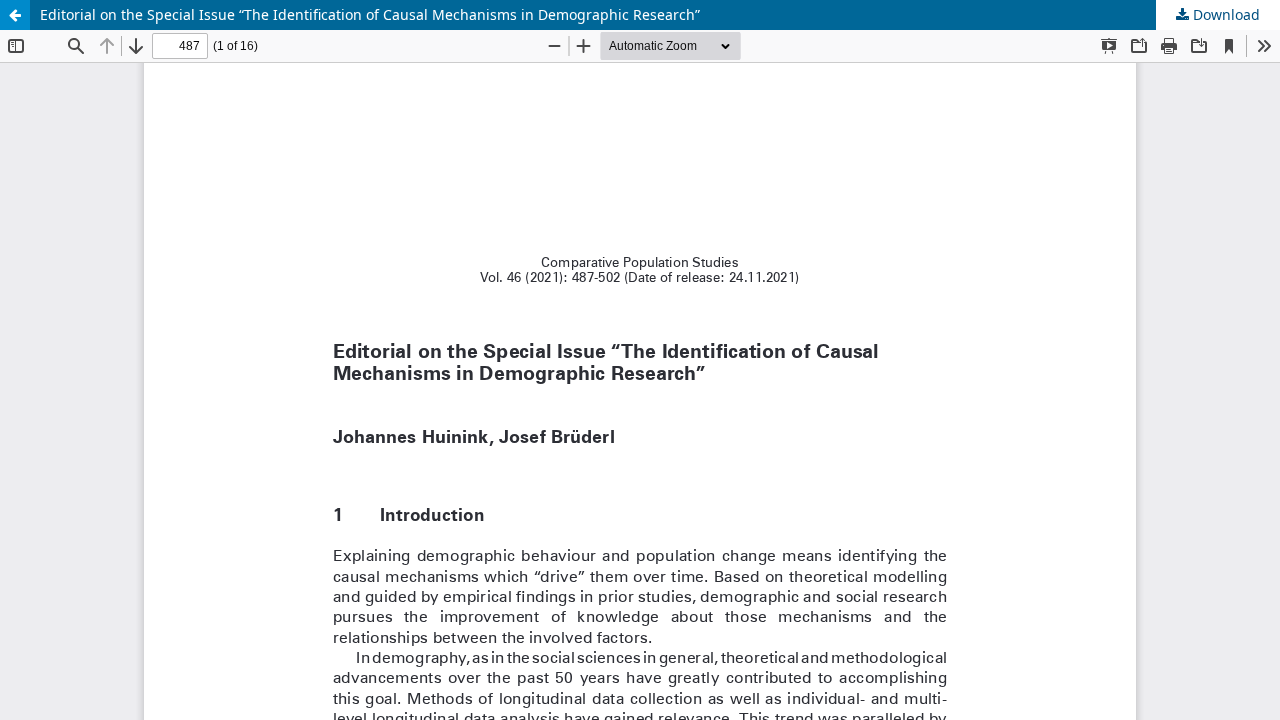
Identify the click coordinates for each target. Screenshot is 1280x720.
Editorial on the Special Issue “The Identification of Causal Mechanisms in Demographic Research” (370, 14)
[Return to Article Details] (15, 15)
